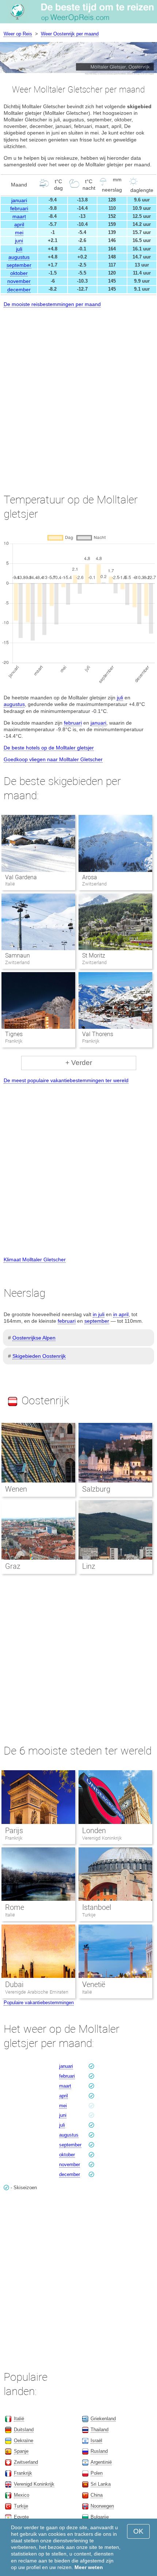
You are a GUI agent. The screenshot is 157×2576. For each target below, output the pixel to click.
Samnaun (18, 955)
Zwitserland (26, 2462)
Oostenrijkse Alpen (34, 1338)
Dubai (14, 1984)
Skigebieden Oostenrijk (39, 1356)
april (19, 224)
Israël (96, 2441)
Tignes (14, 1034)
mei (19, 233)
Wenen (16, 1489)
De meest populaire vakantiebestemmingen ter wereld (66, 1080)
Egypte (21, 2517)
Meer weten (89, 2567)
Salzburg (96, 1489)
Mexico (22, 2495)
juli (19, 249)
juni (19, 241)
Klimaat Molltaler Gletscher (35, 1259)
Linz (89, 1566)
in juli (99, 1314)
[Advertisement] (78, 394)
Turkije (89, 1915)
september (19, 265)
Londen (94, 1831)
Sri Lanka (101, 2484)
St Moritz (94, 955)
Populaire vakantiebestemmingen (39, 2003)
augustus (19, 257)
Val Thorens (98, 1034)
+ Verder (79, 1063)
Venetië (94, 1984)
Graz (13, 1566)
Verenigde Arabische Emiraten (37, 1992)
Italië (10, 1915)
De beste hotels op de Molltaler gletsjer (49, 748)
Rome (15, 1907)
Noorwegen (102, 2506)
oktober (19, 273)
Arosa (90, 877)
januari (19, 200)
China (97, 2495)
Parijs (14, 1831)
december (19, 290)
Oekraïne (24, 2441)
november (19, 281)
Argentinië (101, 2462)
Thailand (99, 2430)
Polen (97, 2473)
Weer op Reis (18, 34)
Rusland (99, 2451)
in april (121, 1314)
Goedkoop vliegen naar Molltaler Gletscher (53, 759)
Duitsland (24, 2430)
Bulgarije (100, 2517)
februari (19, 208)
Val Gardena (21, 877)
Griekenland (103, 2419)
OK (138, 2531)
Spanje (21, 2451)
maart (19, 216)
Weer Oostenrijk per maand (70, 34)
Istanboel (97, 1907)
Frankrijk (14, 1838)
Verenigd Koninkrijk (102, 1838)
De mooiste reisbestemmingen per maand (52, 304)
